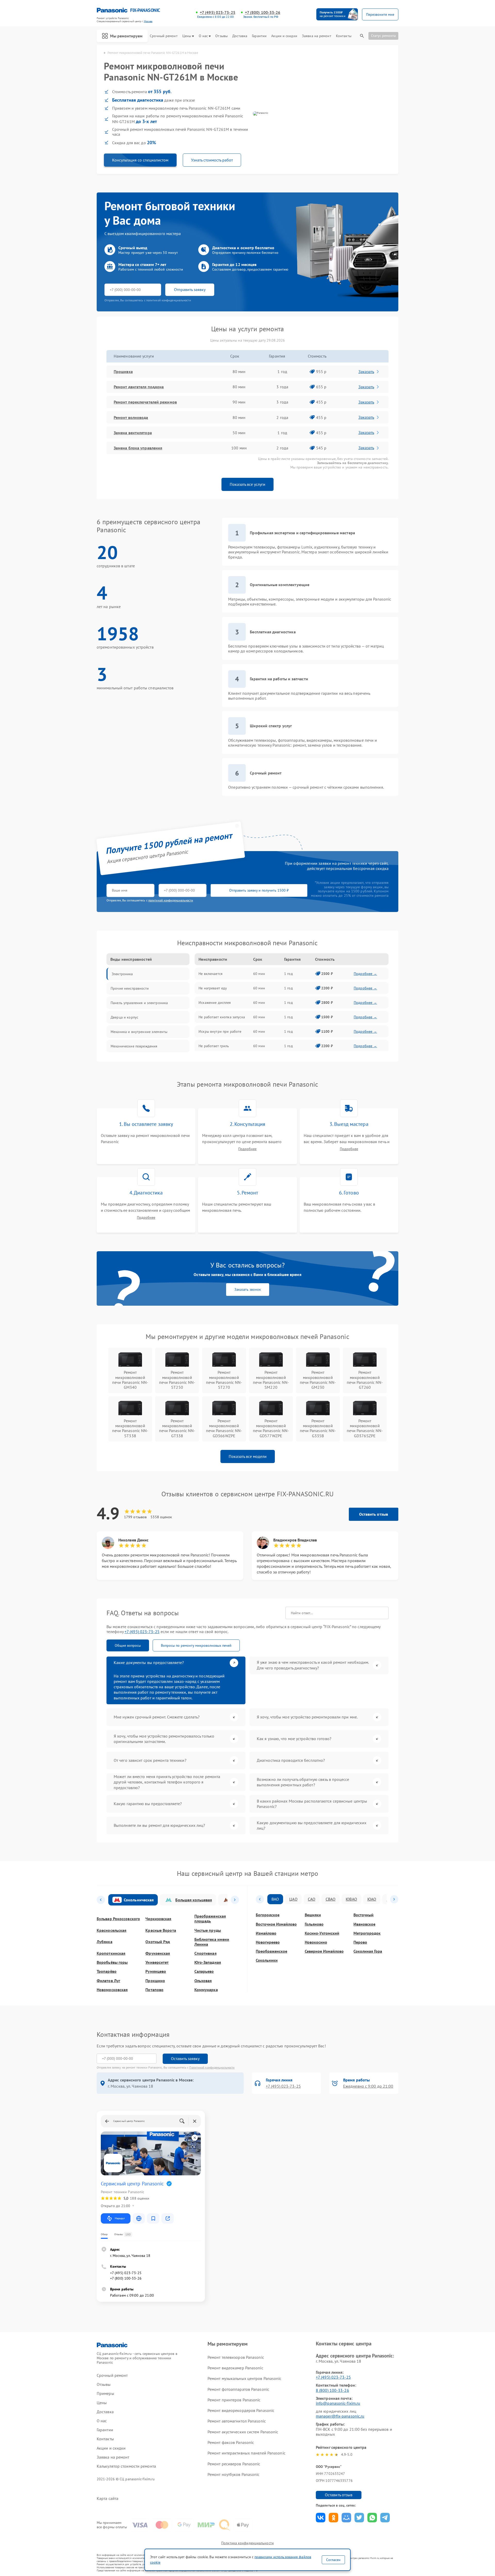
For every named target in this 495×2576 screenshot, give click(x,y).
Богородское (268, 1915)
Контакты (344, 36)
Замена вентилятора (133, 433)
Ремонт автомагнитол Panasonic (237, 2421)
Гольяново (314, 1924)
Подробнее (247, 1149)
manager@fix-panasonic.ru (340, 2416)
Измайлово (266, 1933)
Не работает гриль (214, 1046)
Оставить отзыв (374, 1514)
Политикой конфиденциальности (212, 2067)
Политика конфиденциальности (247, 2543)
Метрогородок (367, 1933)
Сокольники (267, 1960)
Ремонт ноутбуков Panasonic (234, 2474)
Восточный (364, 1915)
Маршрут (120, 2218)
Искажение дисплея (215, 1003)
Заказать (366, 372)
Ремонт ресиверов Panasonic (234, 2464)
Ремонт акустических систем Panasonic (243, 2432)
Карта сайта (108, 2498)
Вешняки (313, 1915)
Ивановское (364, 1924)
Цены (187, 36)
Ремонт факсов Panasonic (231, 2442)
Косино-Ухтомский (322, 1933)
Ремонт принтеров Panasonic (234, 2400)
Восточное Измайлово (276, 1924)
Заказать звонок (248, 1289)
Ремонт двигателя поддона (139, 387)
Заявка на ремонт (317, 36)
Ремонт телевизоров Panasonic (236, 2357)
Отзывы (221, 36)
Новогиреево (268, 1942)
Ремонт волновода (131, 417)
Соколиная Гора (368, 1951)
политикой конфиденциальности (171, 900)
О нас (203, 36)
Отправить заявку (190, 289)
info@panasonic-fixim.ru (338, 2403)
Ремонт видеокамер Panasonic (235, 2368)
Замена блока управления (138, 448)
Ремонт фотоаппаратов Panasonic (238, 2389)
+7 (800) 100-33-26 (263, 13)
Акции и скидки (284, 36)
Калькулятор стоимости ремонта (126, 2466)
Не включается (211, 974)
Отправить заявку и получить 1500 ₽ (259, 890)
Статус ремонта (383, 36)
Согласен (333, 2560)
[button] (101, 1900)
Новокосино (316, 1942)
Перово (360, 1942)
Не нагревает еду (213, 988)
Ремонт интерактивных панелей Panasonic (246, 2453)
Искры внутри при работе (220, 1031)
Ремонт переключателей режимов (145, 402)
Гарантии (259, 36)
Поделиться (321, 2518)
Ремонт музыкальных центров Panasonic (245, 2378)
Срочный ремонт (164, 36)
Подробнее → (365, 974)
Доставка (240, 36)
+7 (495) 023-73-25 (218, 13)
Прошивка (123, 372)
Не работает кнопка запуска (222, 1017)
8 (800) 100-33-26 (332, 2390)
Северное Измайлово (324, 1951)
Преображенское (271, 1951)
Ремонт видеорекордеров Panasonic (241, 2410)
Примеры (105, 2393)
